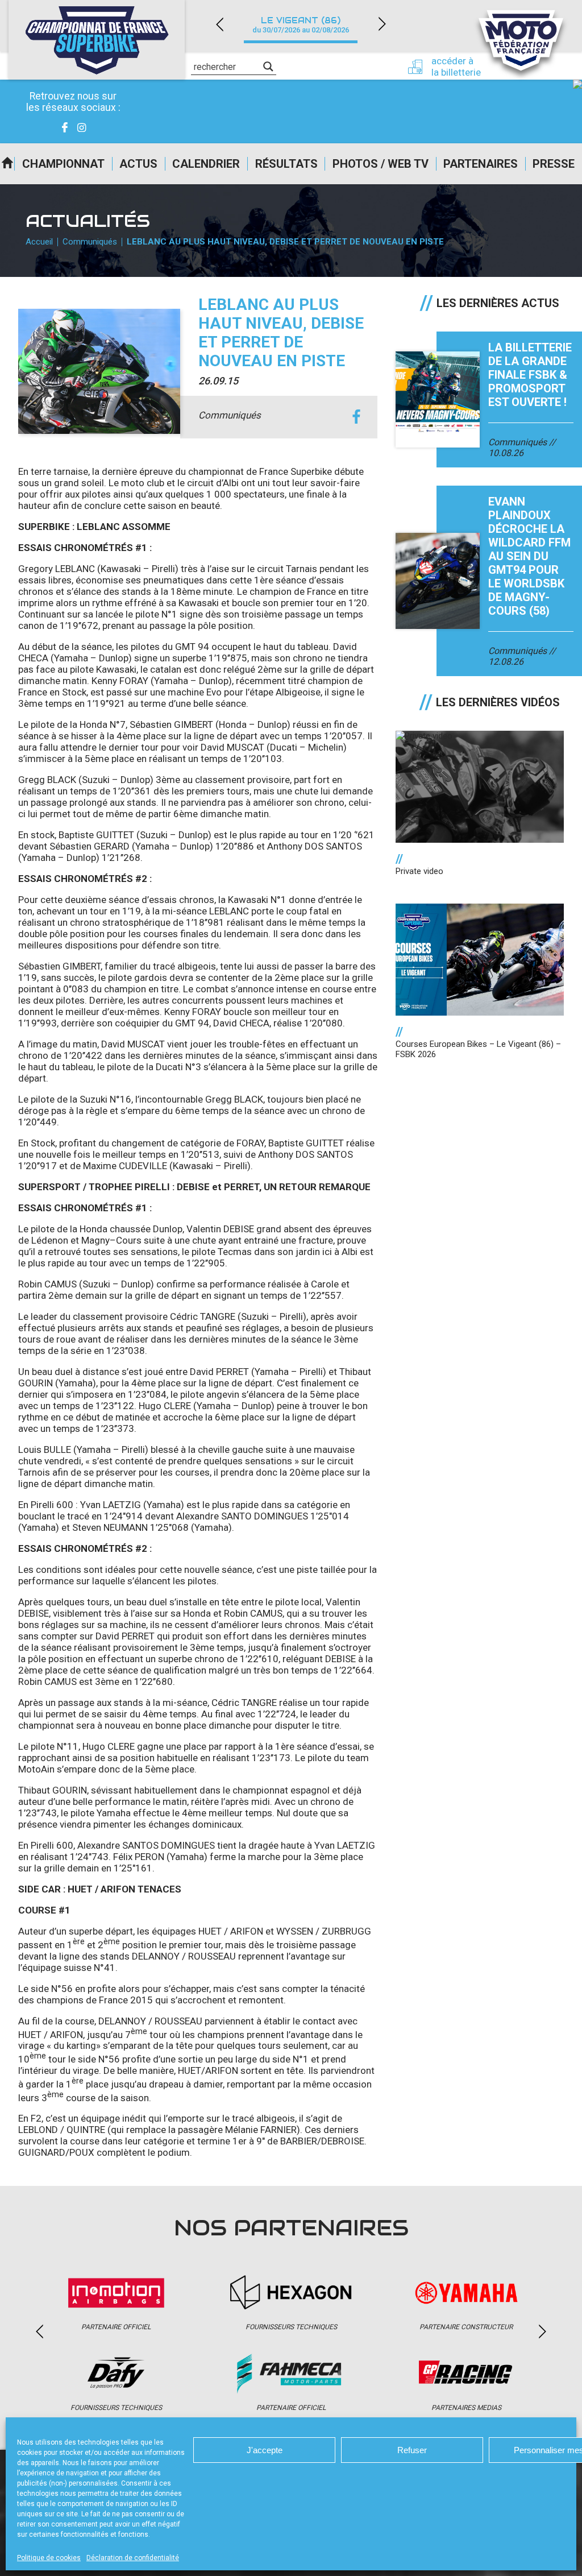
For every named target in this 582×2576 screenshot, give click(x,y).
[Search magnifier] (268, 67)
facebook (356, 417)
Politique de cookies (49, 2558)
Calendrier (206, 164)
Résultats (286, 164)
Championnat (63, 164)
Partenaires (481, 164)
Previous (219, 24)
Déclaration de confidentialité (133, 2558)
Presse (554, 164)
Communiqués (90, 242)
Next (382, 24)
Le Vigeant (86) (301, 25)
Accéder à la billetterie (456, 67)
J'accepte (265, 2450)
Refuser (412, 2450)
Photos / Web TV (381, 164)
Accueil (7, 164)
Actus (138, 164)
